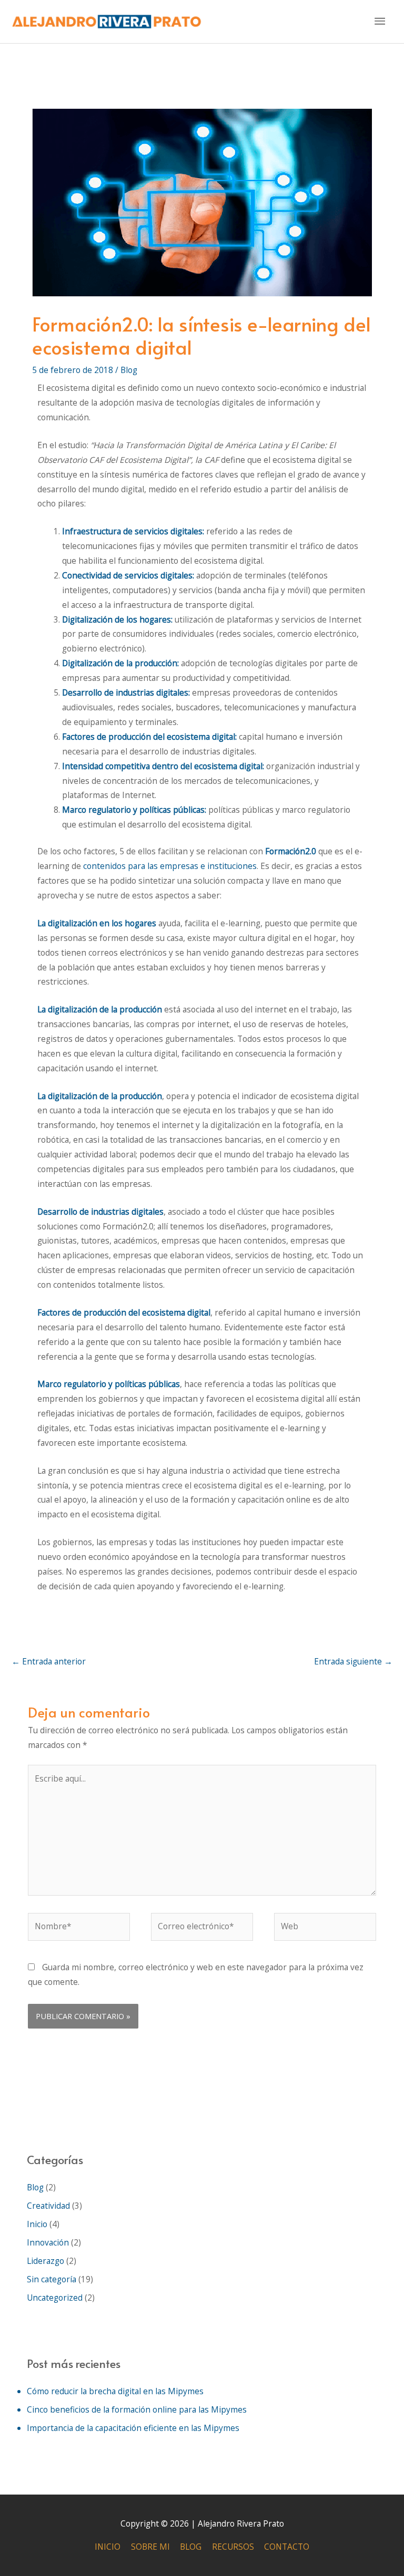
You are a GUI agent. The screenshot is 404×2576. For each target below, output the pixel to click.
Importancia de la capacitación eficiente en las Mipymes (133, 2428)
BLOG (191, 2547)
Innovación (48, 2242)
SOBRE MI (150, 2547)
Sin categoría (52, 2279)
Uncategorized (55, 2298)
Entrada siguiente (353, 1661)
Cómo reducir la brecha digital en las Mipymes (115, 2391)
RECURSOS (233, 2547)
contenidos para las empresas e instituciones (170, 866)
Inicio (37, 2224)
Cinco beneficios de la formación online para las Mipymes (137, 2409)
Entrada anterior (49, 1661)
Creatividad (48, 2206)
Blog (129, 370)
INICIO (108, 2547)
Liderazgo (46, 2261)
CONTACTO (287, 2547)
